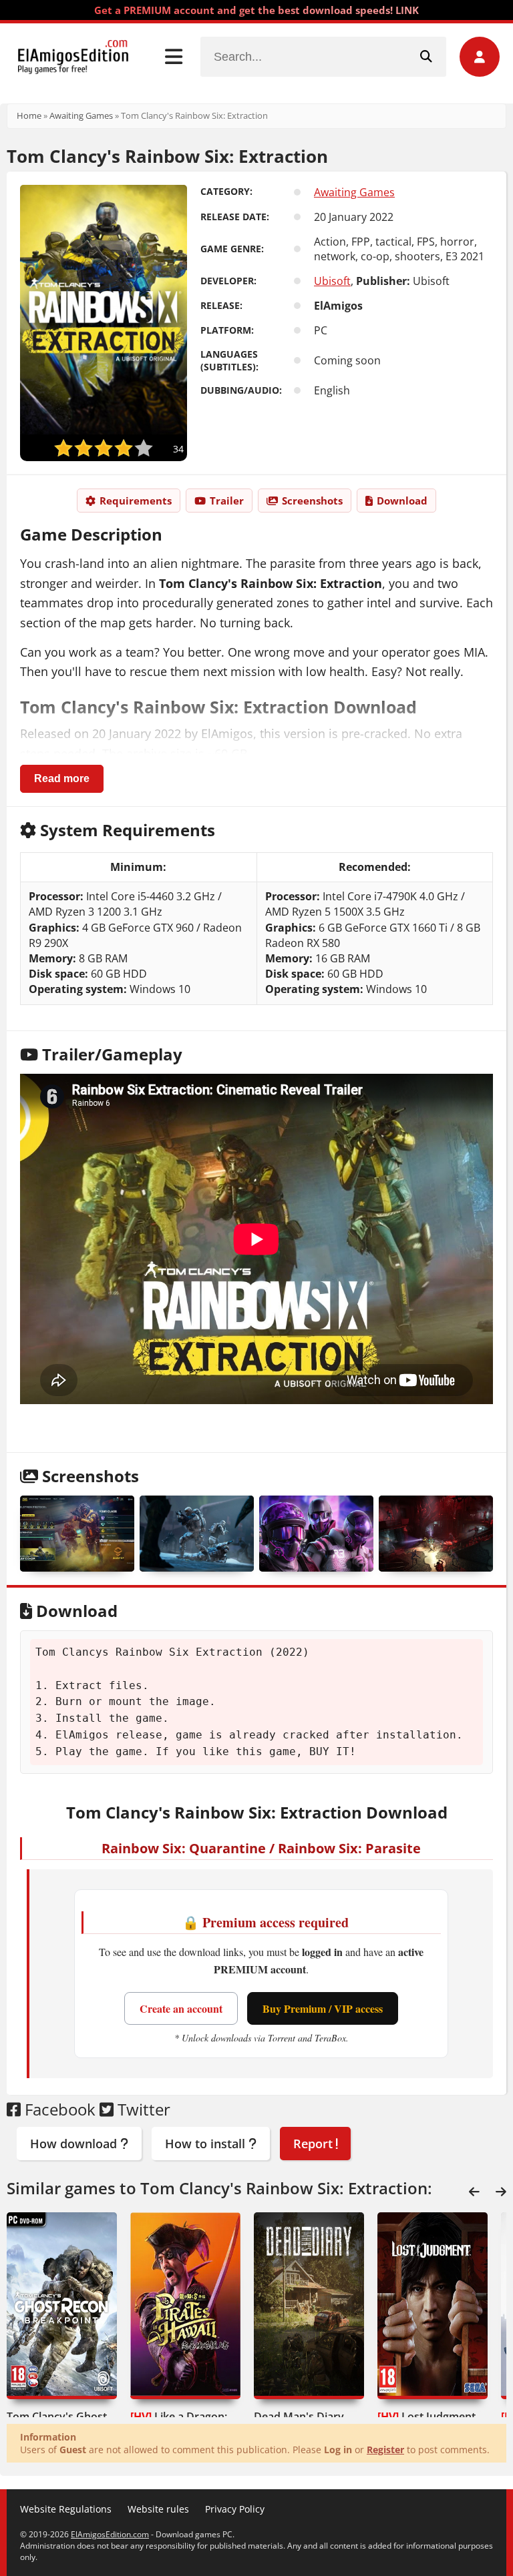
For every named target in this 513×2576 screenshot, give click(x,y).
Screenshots (312, 501)
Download (402, 501)
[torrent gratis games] (197, 1534)
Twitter (142, 2109)
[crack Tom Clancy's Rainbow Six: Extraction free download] (77, 1534)
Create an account (181, 2008)
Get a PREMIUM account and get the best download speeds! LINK (256, 10)
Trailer (227, 501)
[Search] (426, 57)
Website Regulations (66, 2509)
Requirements (136, 501)
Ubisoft (332, 281)
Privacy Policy (235, 2509)
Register (385, 2450)
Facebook (58, 2109)
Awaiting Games (81, 115)
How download (75, 2144)
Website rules (158, 2509)
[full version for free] (316, 1534)
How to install (207, 2144)
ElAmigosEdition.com (110, 2534)
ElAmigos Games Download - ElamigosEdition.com (73, 57)
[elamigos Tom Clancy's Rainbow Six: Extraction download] (436, 1534)
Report (315, 2144)
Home (29, 115)
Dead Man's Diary (299, 2417)
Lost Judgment (426, 2417)
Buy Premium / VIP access (323, 2008)
